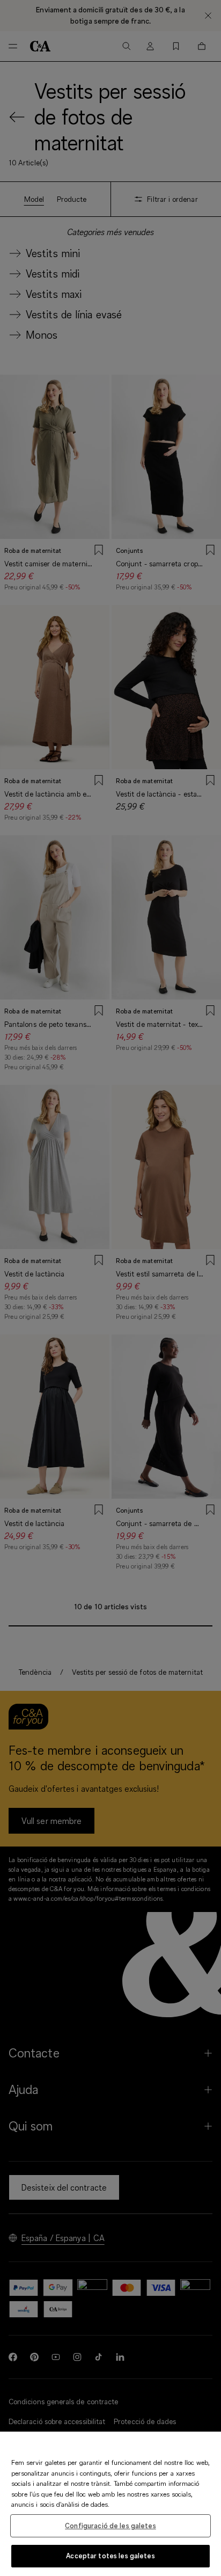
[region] (110, 2504)
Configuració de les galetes (110, 2526)
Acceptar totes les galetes (110, 2556)
